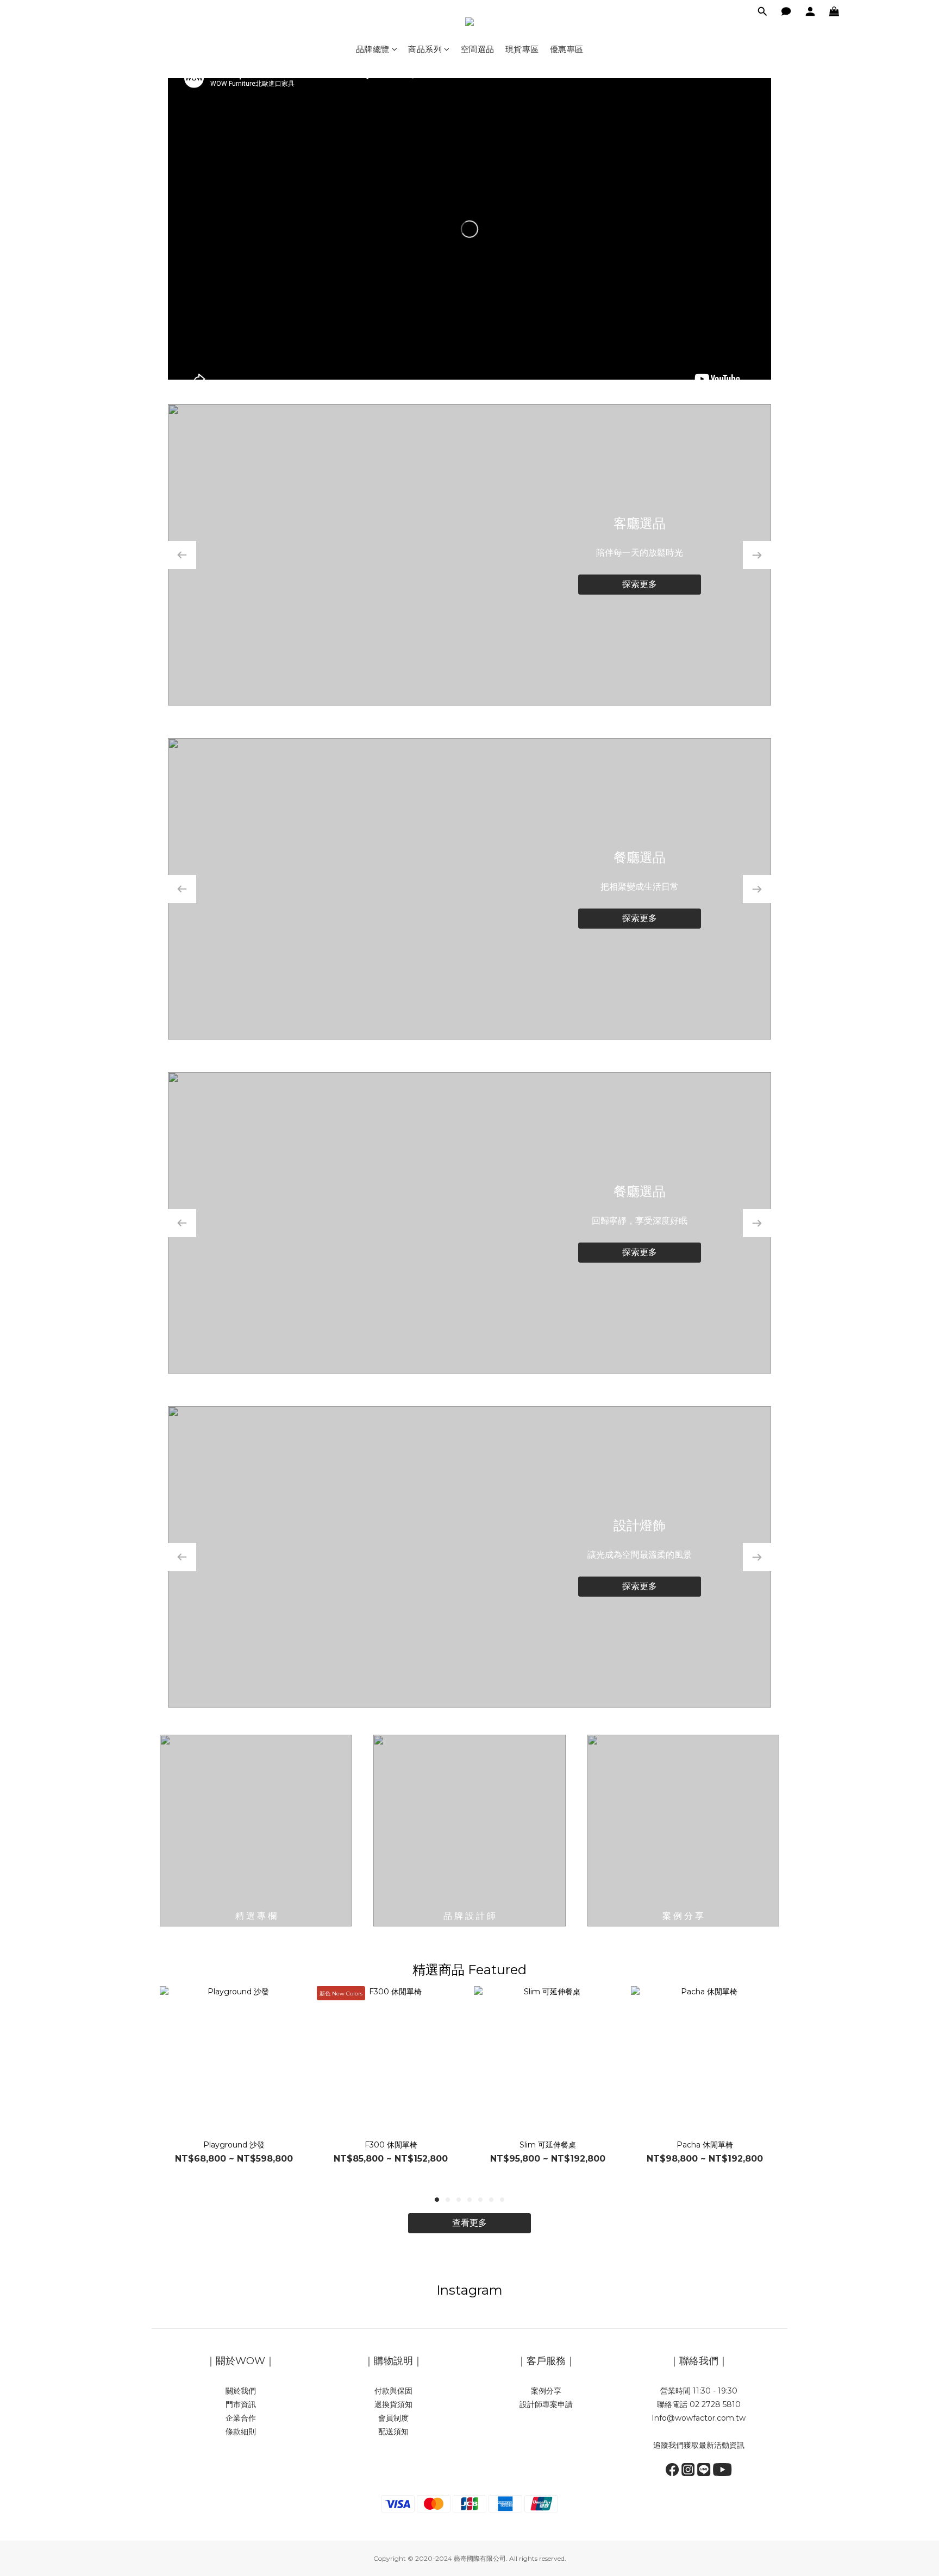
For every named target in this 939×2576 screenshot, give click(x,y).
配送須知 (393, 2432)
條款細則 (241, 2432)
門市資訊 (241, 2404)
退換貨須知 (393, 2404)
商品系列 (425, 49)
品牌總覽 (373, 49)
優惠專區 (567, 49)
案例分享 (546, 2391)
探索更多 (640, 584)
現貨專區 (522, 49)
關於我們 (241, 2391)
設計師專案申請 (546, 2404)
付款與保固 (393, 2391)
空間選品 (478, 49)
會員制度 (393, 2418)
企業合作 (241, 2418)
